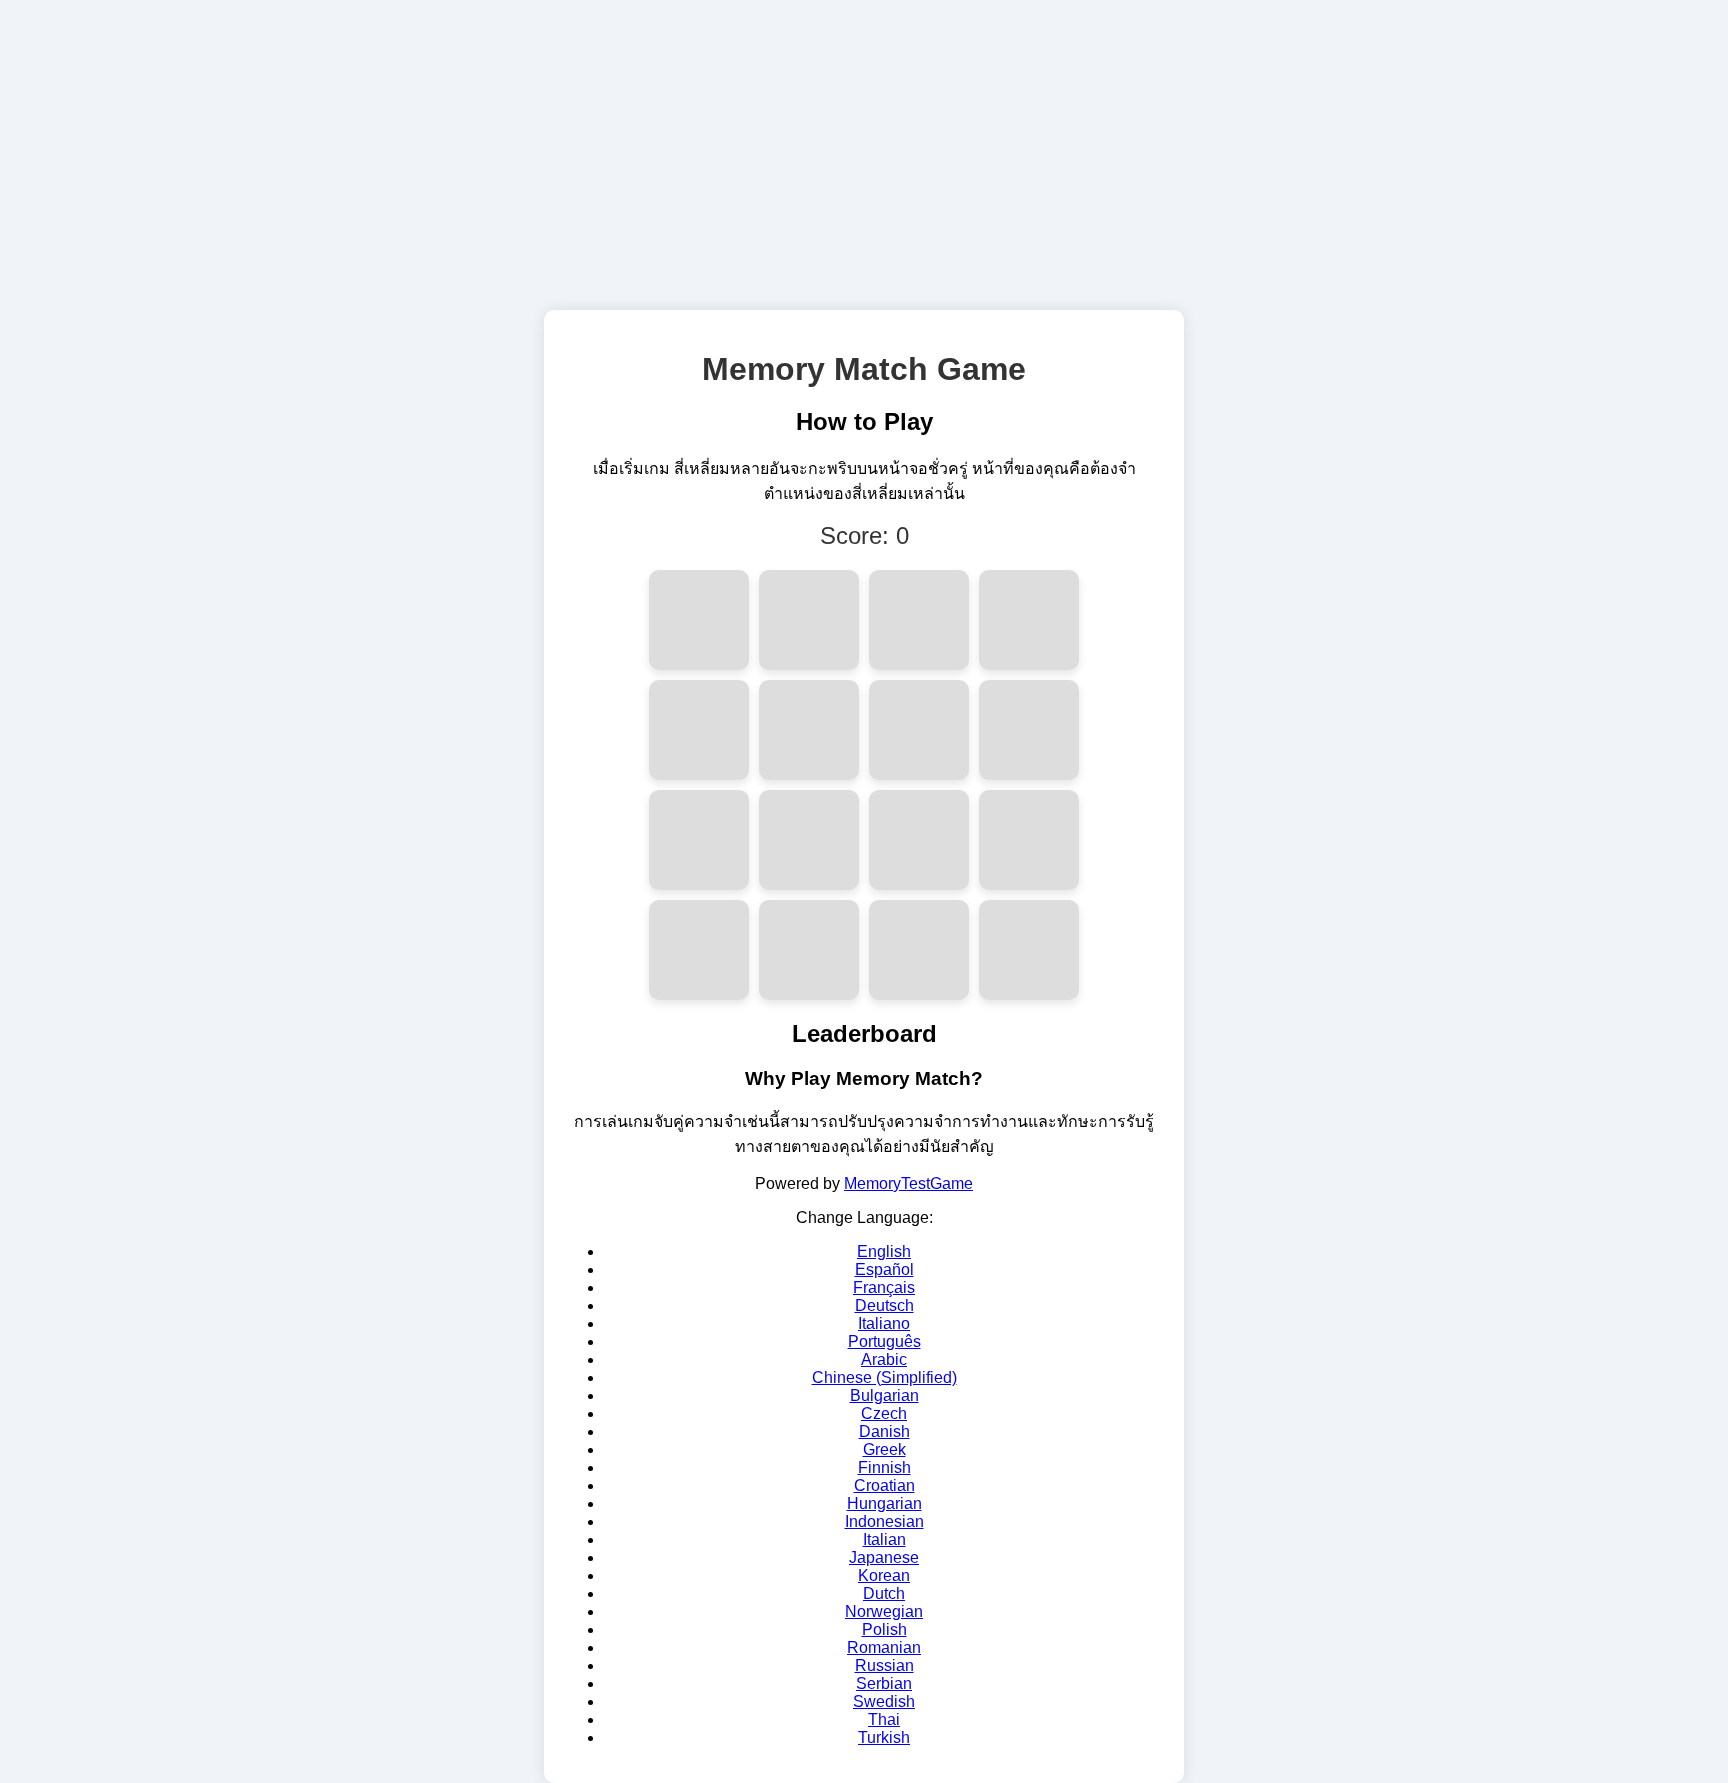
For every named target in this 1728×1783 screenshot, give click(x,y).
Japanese (884, 1557)
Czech (884, 1413)
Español (884, 1269)
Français (884, 1287)
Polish (884, 1629)
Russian (884, 1665)
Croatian (884, 1485)
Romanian (884, 1647)
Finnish (884, 1467)
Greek (884, 1449)
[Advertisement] (864, 150)
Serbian (884, 1683)
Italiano (884, 1323)
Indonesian (884, 1521)
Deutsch (884, 1305)
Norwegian (884, 1611)
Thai (884, 1719)
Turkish (884, 1737)
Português (884, 1341)
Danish (884, 1431)
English (884, 1251)
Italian (884, 1539)
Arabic (884, 1359)
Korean (884, 1575)
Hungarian (884, 1503)
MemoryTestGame (908, 1183)
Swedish (884, 1701)
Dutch (884, 1593)
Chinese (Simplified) (884, 1377)
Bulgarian (884, 1395)
